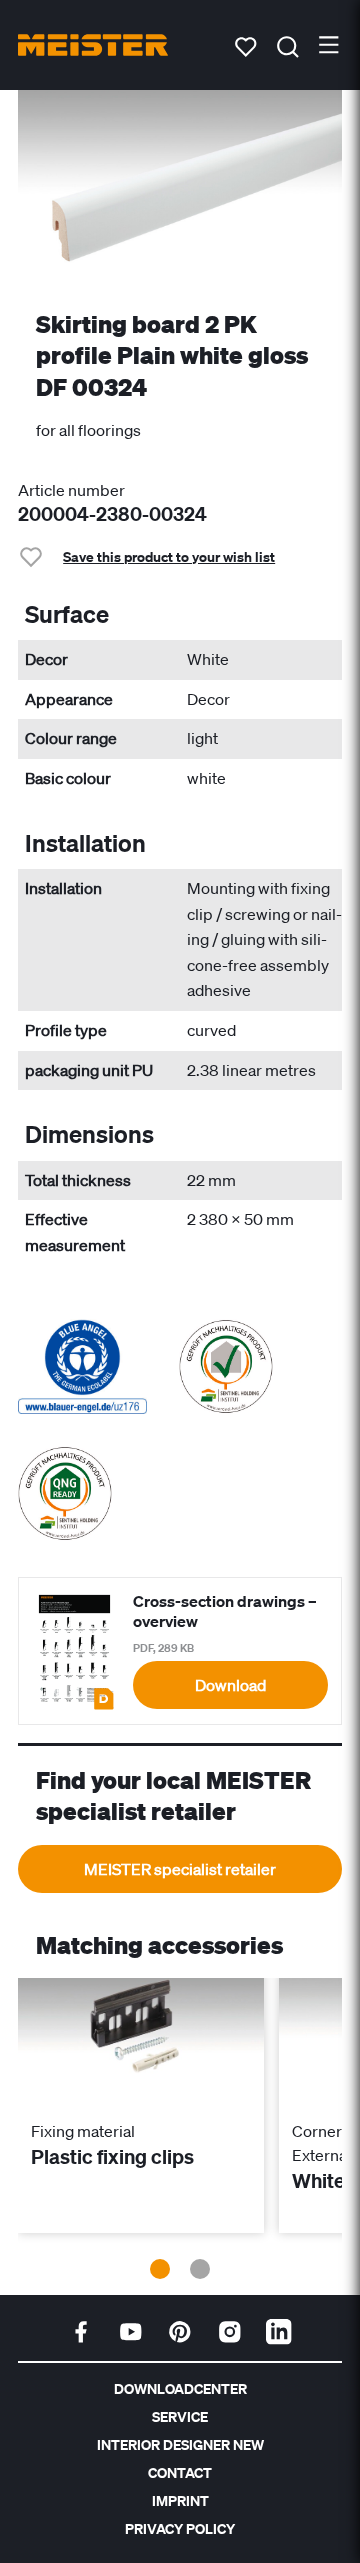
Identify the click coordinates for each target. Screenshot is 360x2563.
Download (230, 1685)
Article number (71, 490)
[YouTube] (131, 2332)
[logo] (93, 45)
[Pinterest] (180, 2332)
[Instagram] (230, 2332)
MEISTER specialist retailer (180, 1869)
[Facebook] (81, 2332)
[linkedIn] (279, 2332)
